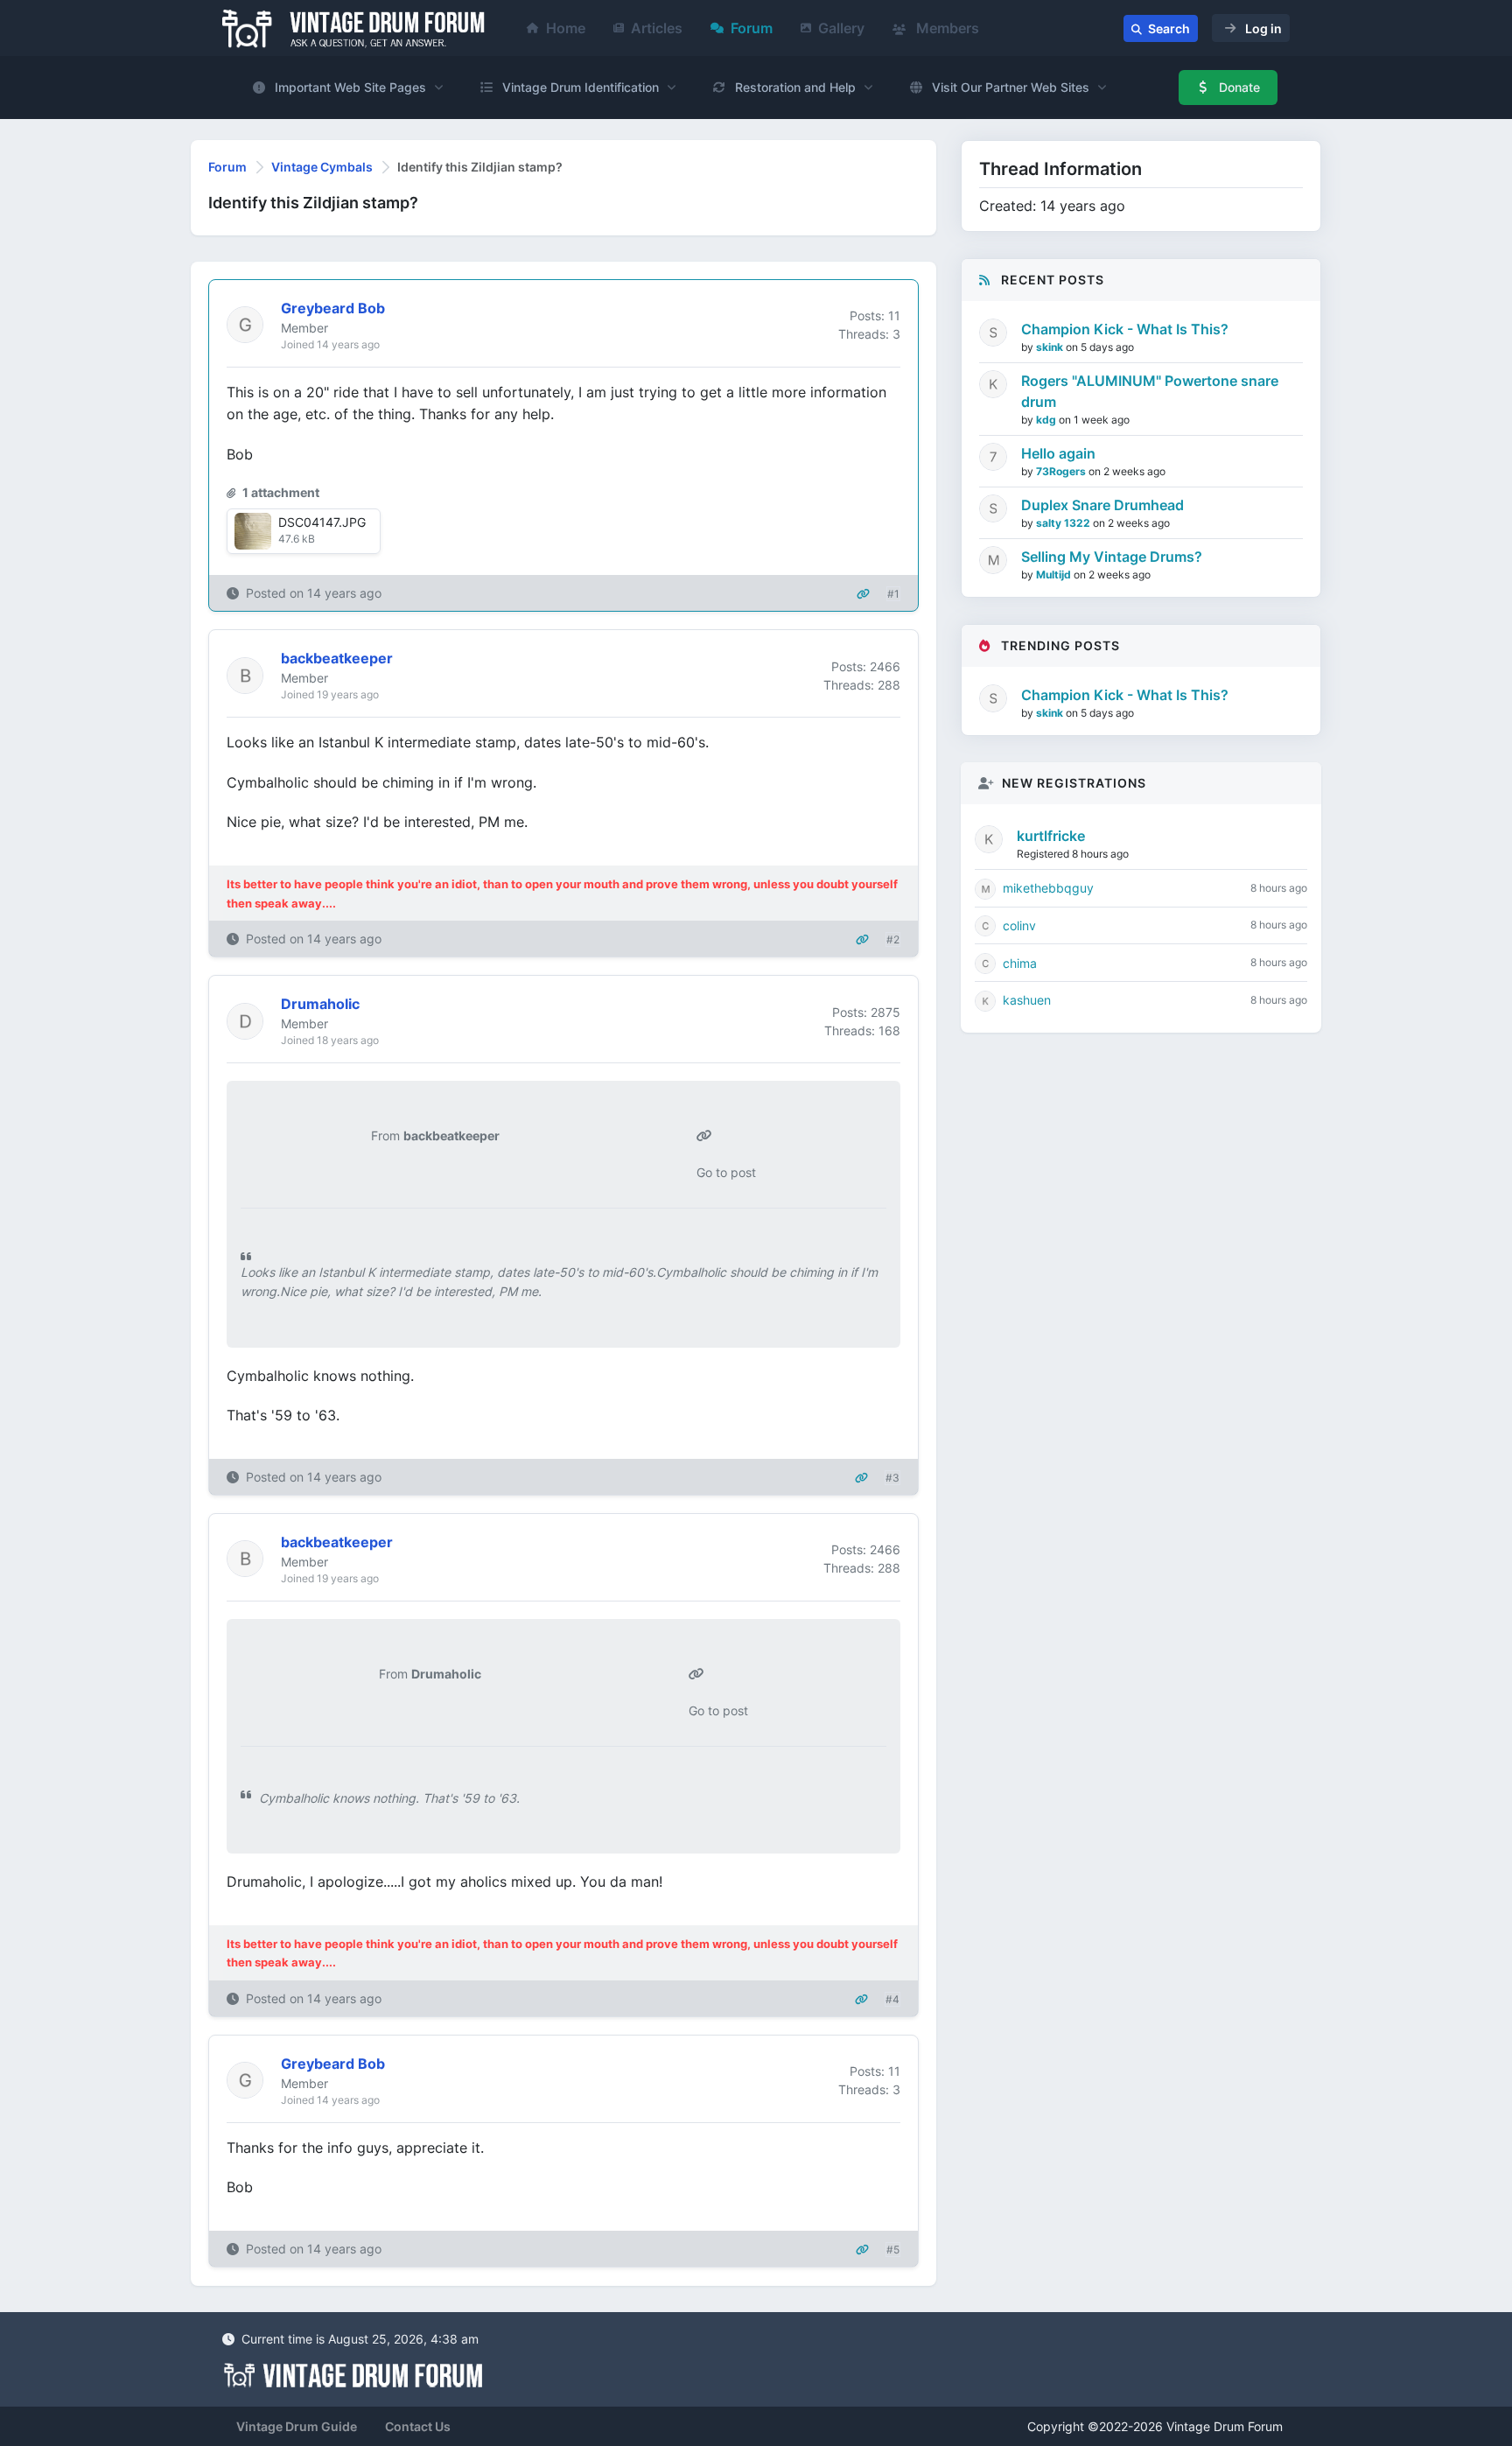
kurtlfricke (1051, 836)
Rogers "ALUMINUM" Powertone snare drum (1150, 391)
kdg (1047, 420)
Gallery (841, 28)
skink (1051, 347)
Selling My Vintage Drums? (1112, 557)
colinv (1019, 925)
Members (946, 28)
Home (566, 28)
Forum (752, 28)
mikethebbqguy (1048, 888)
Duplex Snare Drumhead (1102, 505)
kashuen (1027, 1000)
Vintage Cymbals (322, 167)
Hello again (1058, 453)
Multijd (1055, 575)
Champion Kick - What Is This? (1125, 329)
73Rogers (1062, 471)
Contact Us (418, 2426)
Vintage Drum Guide (297, 2426)
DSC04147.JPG (322, 522)
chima (1020, 963)
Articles (657, 28)
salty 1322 (1064, 523)
